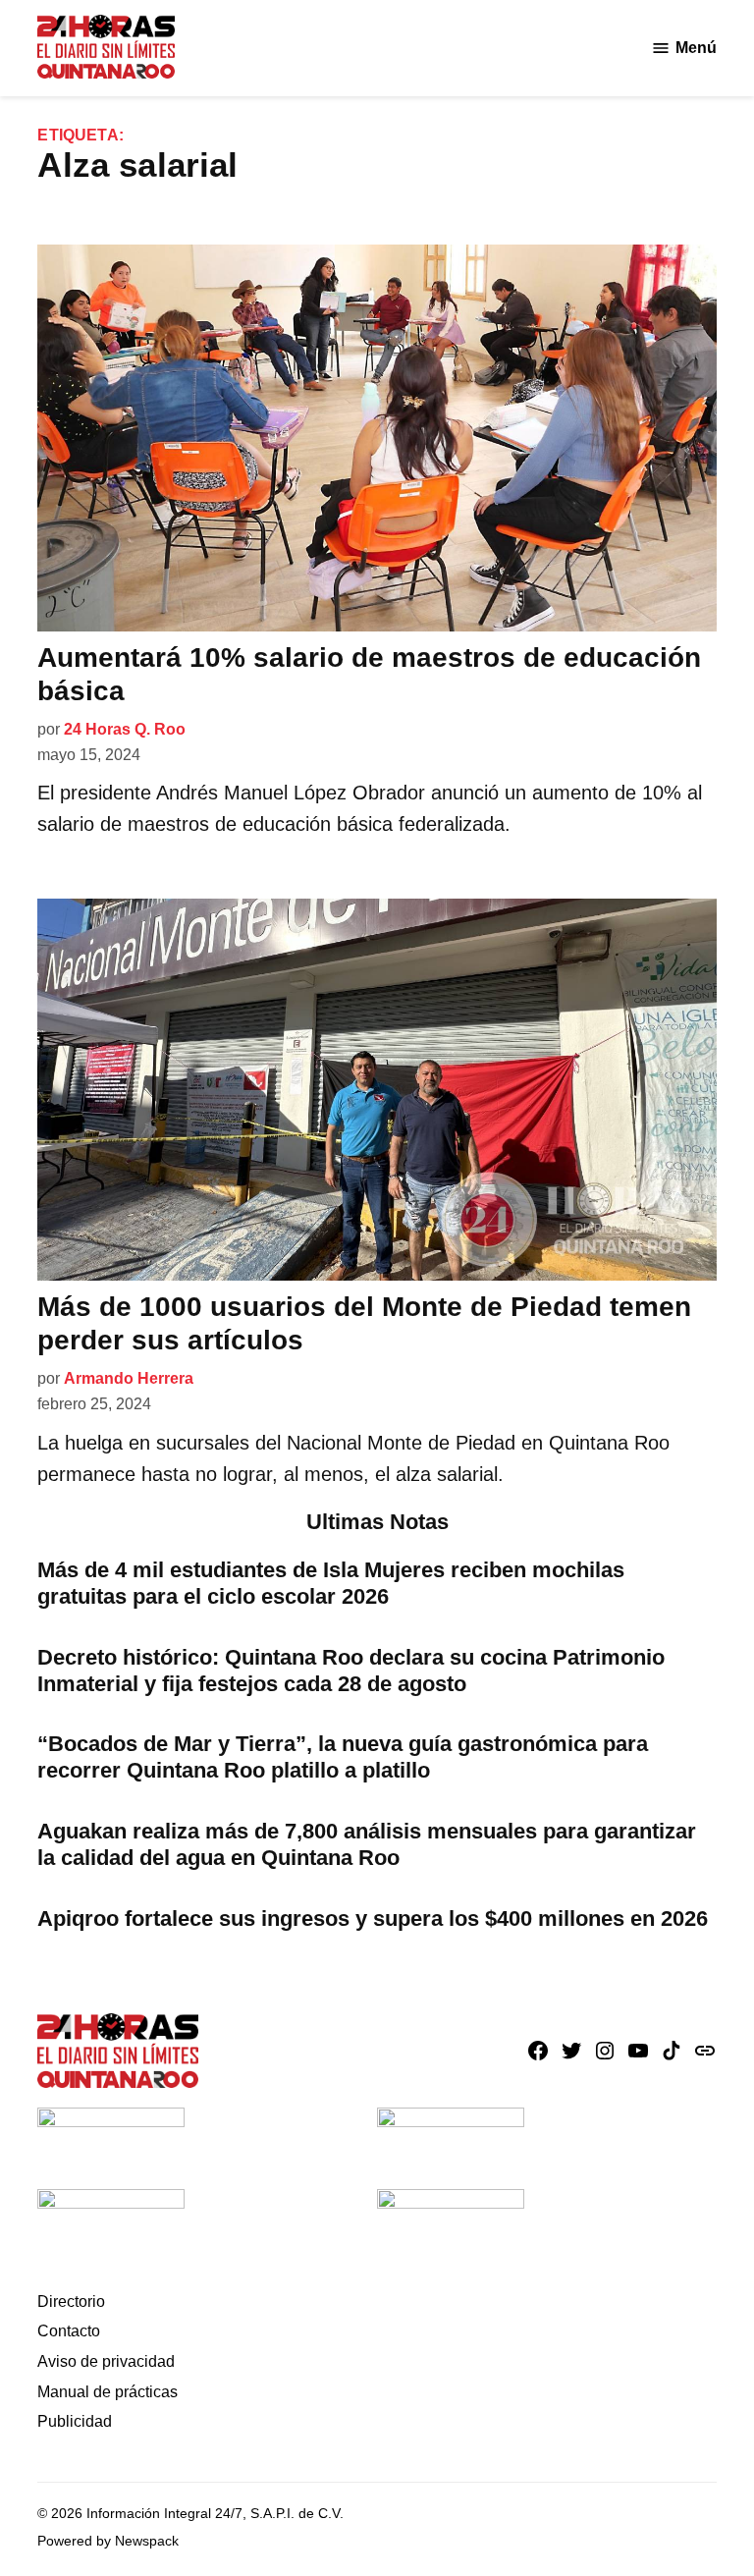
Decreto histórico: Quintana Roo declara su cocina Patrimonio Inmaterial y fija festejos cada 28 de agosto (351, 1671)
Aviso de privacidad (106, 2361)
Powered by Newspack (108, 2541)
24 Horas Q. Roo (125, 729)
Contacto (69, 2331)
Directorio (71, 2302)
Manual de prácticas (108, 2392)
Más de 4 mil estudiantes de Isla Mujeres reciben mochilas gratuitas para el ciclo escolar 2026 (331, 1583)
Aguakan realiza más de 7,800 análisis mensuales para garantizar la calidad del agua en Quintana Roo (367, 1844)
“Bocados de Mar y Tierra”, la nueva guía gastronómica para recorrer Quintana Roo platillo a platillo (343, 1757)
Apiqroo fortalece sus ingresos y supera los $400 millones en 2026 (373, 1918)
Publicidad (75, 2421)
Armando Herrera (129, 1378)
